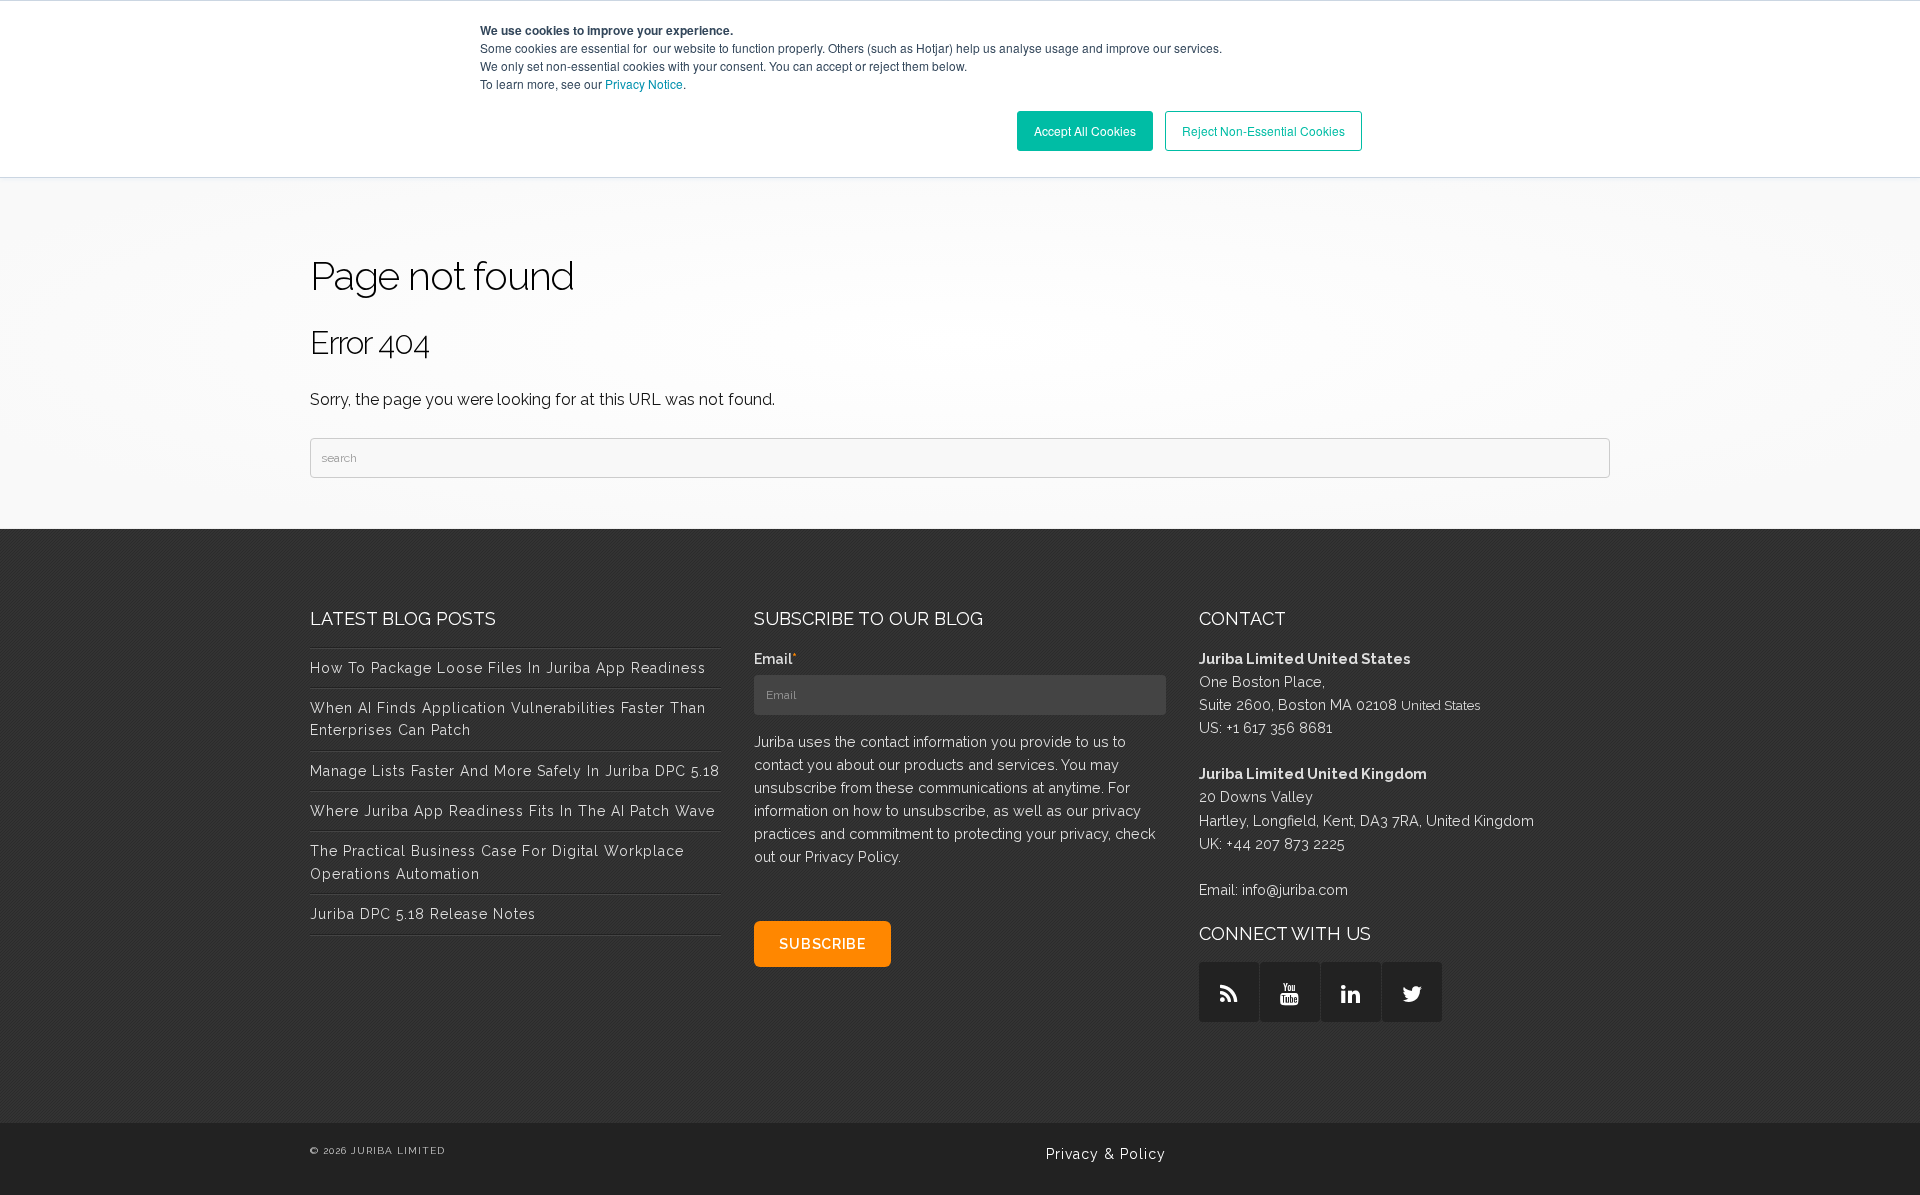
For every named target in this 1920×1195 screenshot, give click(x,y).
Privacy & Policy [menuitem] (1106, 1154)
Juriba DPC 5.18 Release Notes (423, 914)
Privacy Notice (644, 83)
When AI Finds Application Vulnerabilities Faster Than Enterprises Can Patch (508, 719)
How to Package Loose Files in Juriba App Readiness (508, 668)
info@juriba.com (1295, 889)
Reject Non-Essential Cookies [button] (1263, 130)
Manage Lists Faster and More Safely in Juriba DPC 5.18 (515, 771)
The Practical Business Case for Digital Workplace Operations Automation (497, 862)
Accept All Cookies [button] (1085, 130)
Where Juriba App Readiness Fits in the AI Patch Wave (512, 811)
